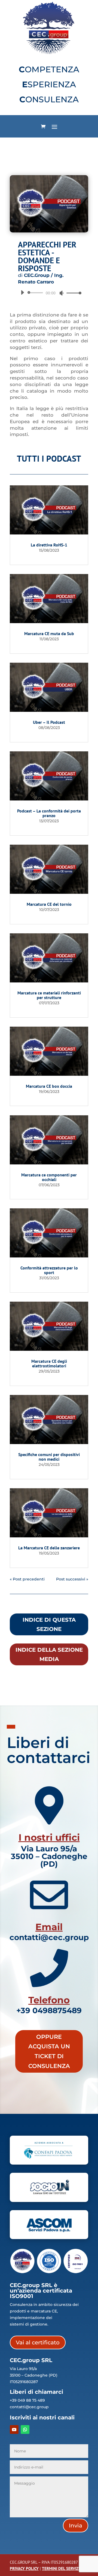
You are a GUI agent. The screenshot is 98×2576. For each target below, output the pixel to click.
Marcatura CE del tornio (49, 904)
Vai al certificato (38, 2342)
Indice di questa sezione (49, 1624)
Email (49, 1927)
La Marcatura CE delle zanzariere (49, 1548)
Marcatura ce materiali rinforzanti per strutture (49, 995)
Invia (76, 2526)
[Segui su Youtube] (14, 2429)
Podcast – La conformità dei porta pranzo (49, 813)
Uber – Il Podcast (49, 722)
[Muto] (62, 293)
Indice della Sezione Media (49, 1654)
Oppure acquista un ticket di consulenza (49, 2051)
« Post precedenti (27, 1579)
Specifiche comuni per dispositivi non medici (49, 1457)
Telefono (49, 2000)
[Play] (22, 292)
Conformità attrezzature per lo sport (49, 1270)
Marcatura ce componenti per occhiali (49, 1177)
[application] (49, 293)
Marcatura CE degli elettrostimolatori (49, 1363)
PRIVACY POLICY (24, 2568)
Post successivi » (72, 1579)
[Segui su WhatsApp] (25, 2429)
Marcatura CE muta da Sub (49, 633)
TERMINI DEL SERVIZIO (62, 2568)
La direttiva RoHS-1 (49, 545)
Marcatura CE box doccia (49, 1086)
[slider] (72, 293)
